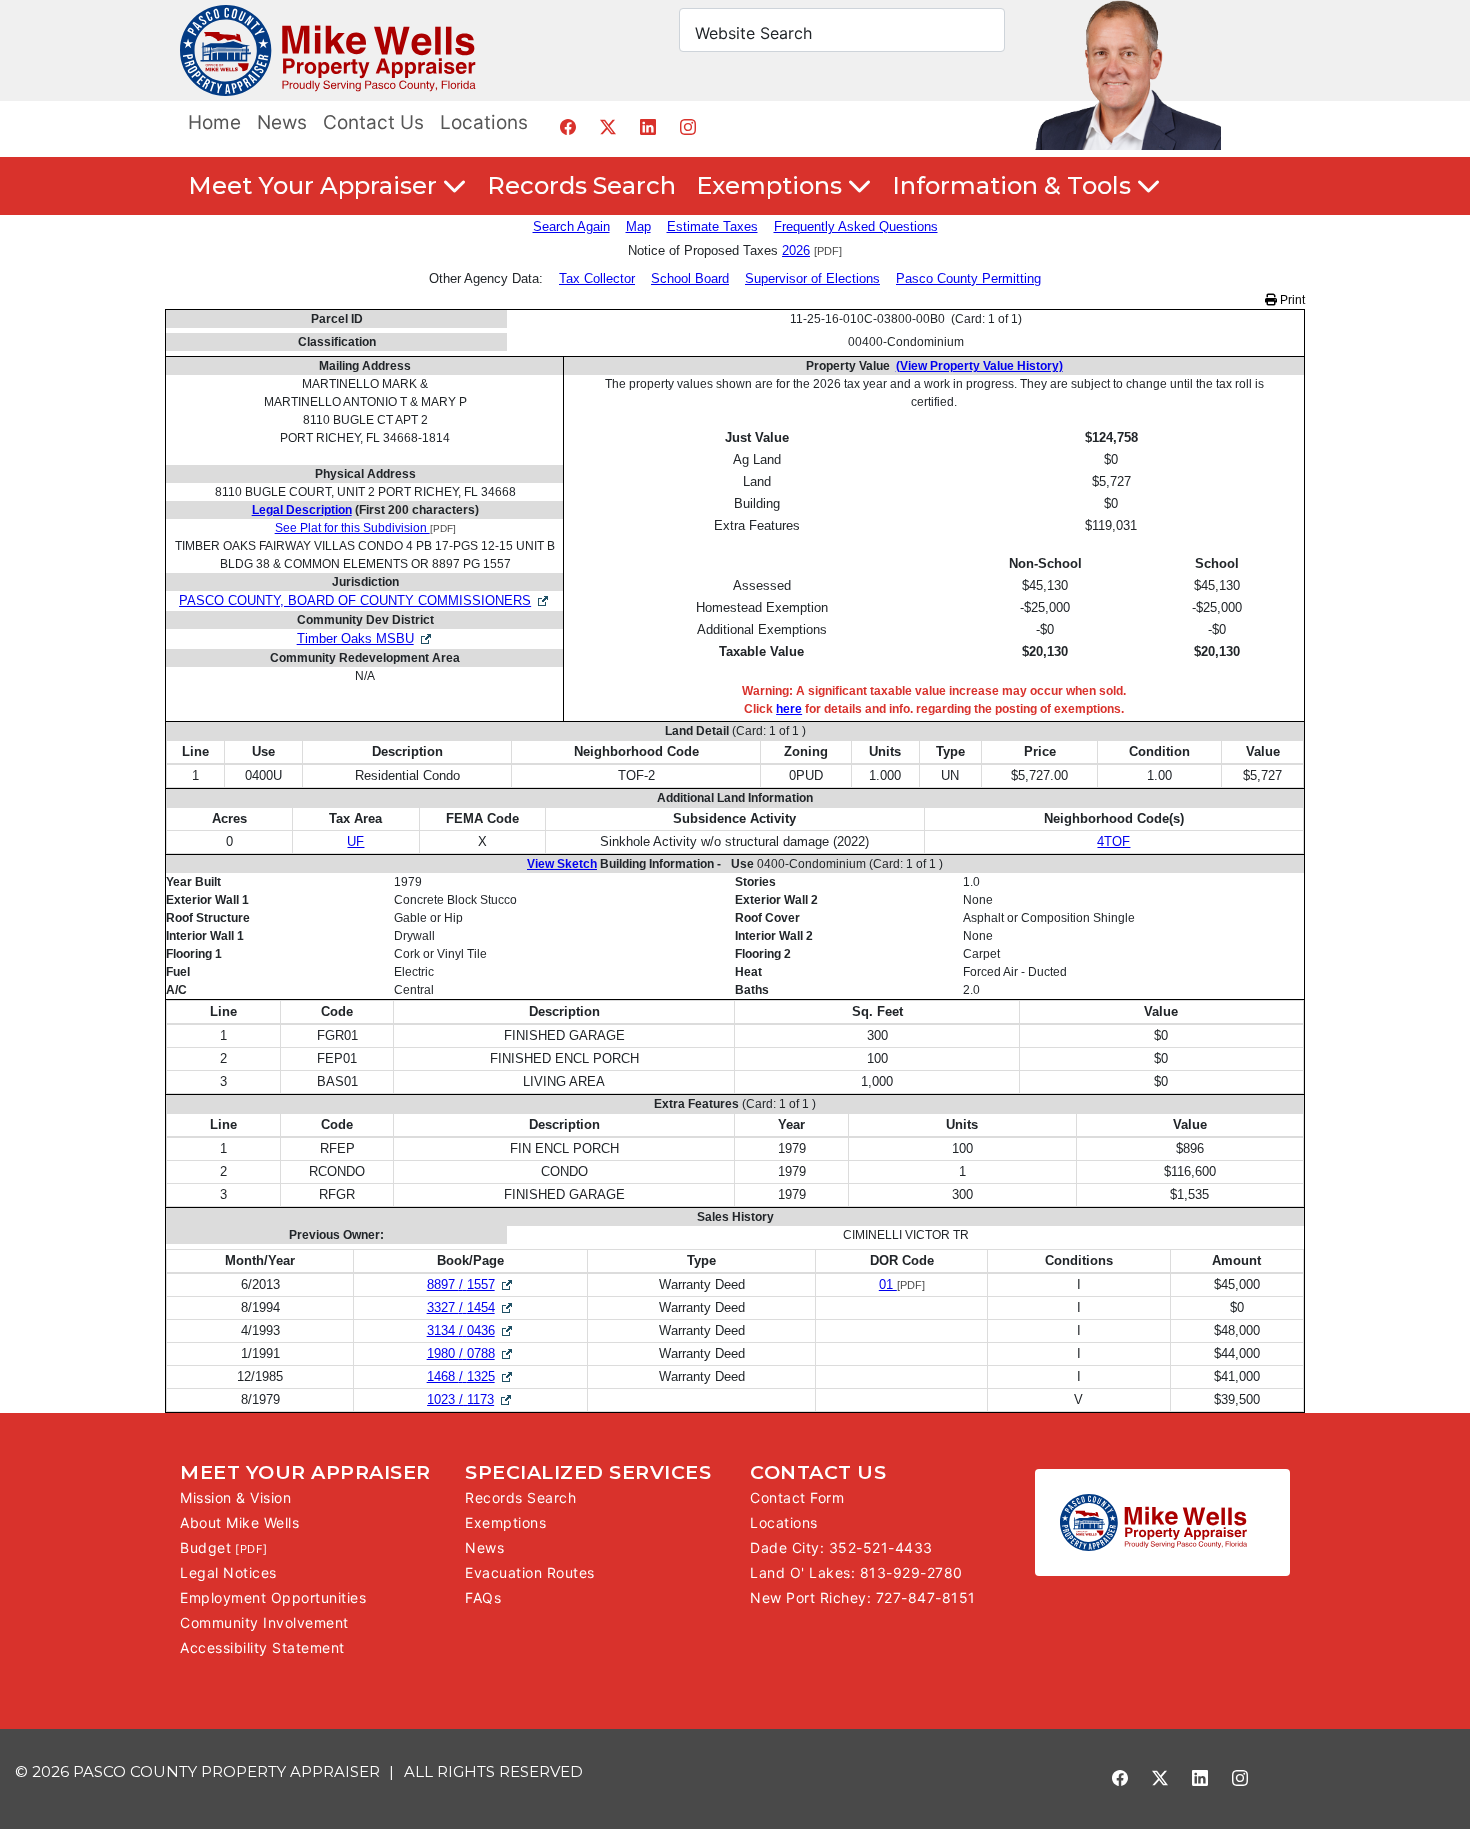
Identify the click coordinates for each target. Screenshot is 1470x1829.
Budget (205, 1547)
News (282, 122)
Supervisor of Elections (812, 278)
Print (1291, 300)
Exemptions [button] (772, 185)
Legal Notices (228, 1572)
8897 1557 (471, 1284)
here (789, 709)
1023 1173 (470, 1399)
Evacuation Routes (530, 1572)
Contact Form (797, 1497)
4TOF (1113, 841)
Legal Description (302, 510)
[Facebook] (567, 126)
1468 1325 (471, 1376)
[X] (607, 126)
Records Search (581, 185)
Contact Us (373, 122)
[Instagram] (687, 126)
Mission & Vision (235, 1497)
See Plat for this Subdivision (352, 528)
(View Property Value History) (979, 366)
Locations (484, 122)
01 (888, 1284)
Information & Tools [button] (1014, 185)
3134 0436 (471, 1330)
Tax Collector (597, 278)
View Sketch (562, 864)
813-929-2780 (911, 1572)
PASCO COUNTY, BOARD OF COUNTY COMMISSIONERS (355, 600)
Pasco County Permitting (968, 278)
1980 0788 (471, 1353)
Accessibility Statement (262, 1647)
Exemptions (505, 1522)
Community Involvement (264, 1622)
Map (638, 226)
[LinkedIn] (647, 126)
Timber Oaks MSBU (355, 638)
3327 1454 (471, 1307)
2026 (796, 250)
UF (355, 841)
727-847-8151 (926, 1597)
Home (214, 122)
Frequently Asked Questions (856, 226)
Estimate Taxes (712, 226)
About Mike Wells (239, 1522)
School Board (690, 278)
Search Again (571, 226)
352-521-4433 (881, 1547)
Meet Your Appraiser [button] (315, 185)
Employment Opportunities (273, 1597)
